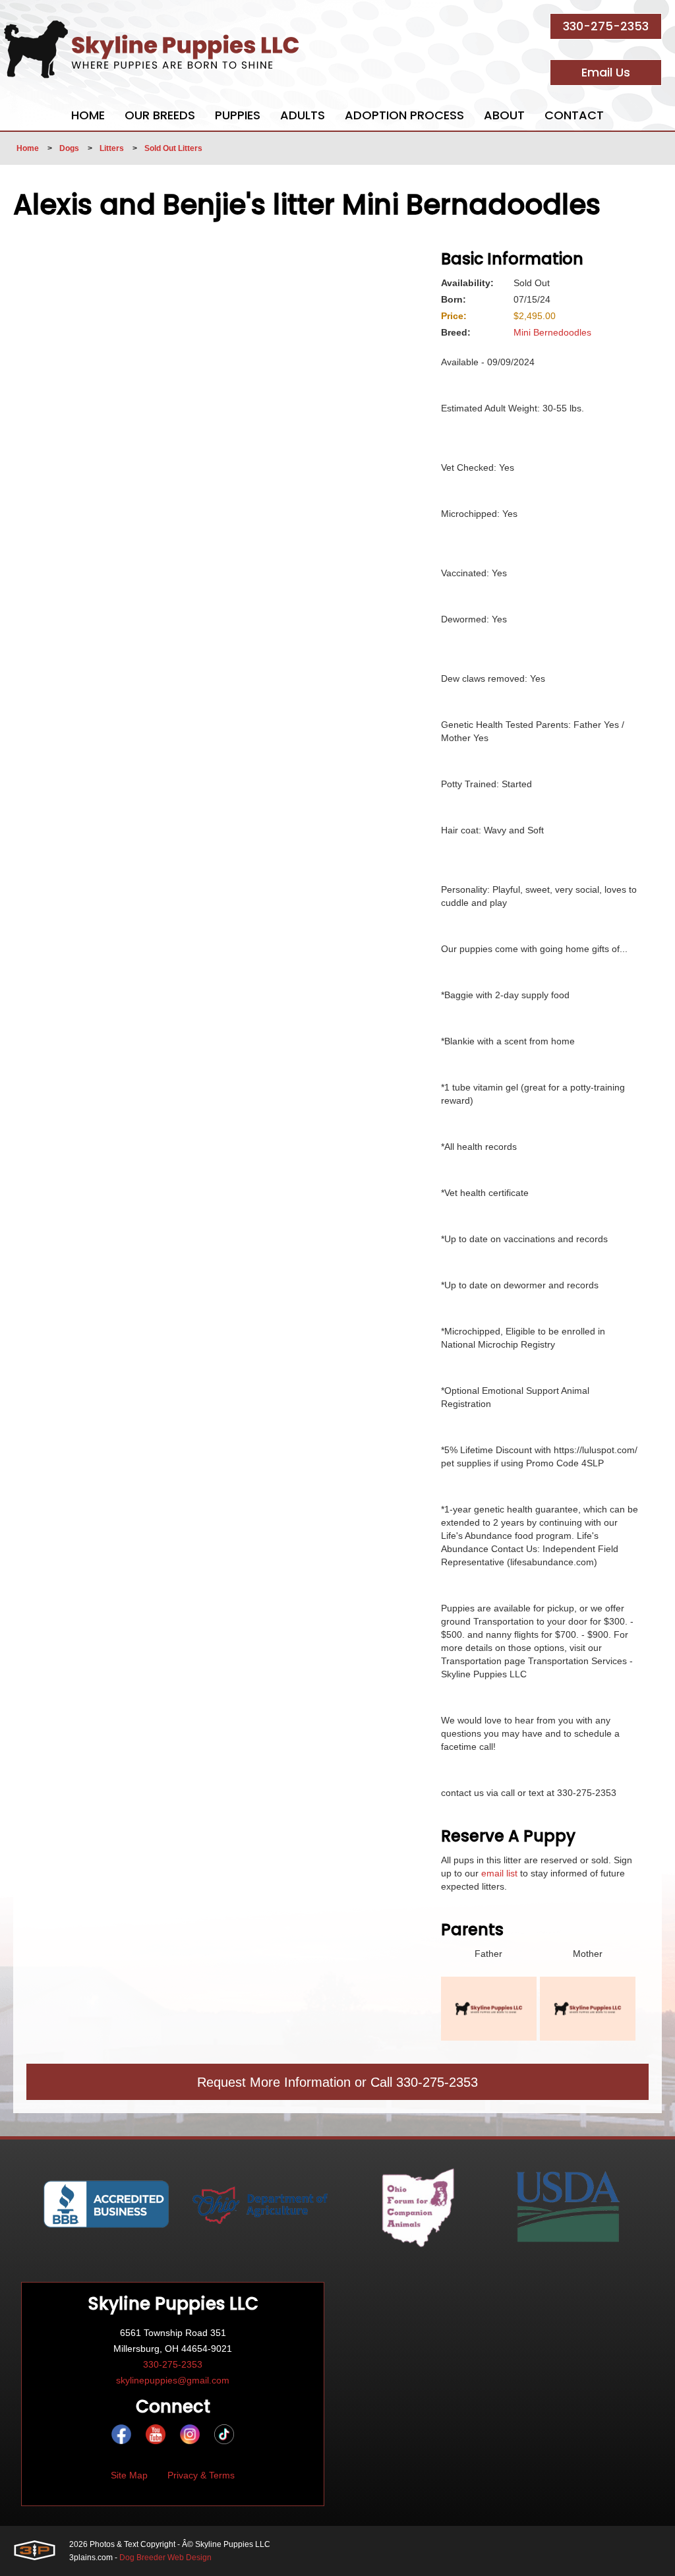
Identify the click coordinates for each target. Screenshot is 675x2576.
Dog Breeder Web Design (165, 2558)
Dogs (69, 148)
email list (499, 1873)
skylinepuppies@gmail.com (173, 2380)
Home (28, 148)
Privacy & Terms (201, 2475)
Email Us (606, 72)
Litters (112, 148)
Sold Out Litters (173, 148)
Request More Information (274, 2082)
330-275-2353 (606, 26)
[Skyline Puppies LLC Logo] (152, 49)
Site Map (129, 2475)
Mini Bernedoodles (552, 332)
